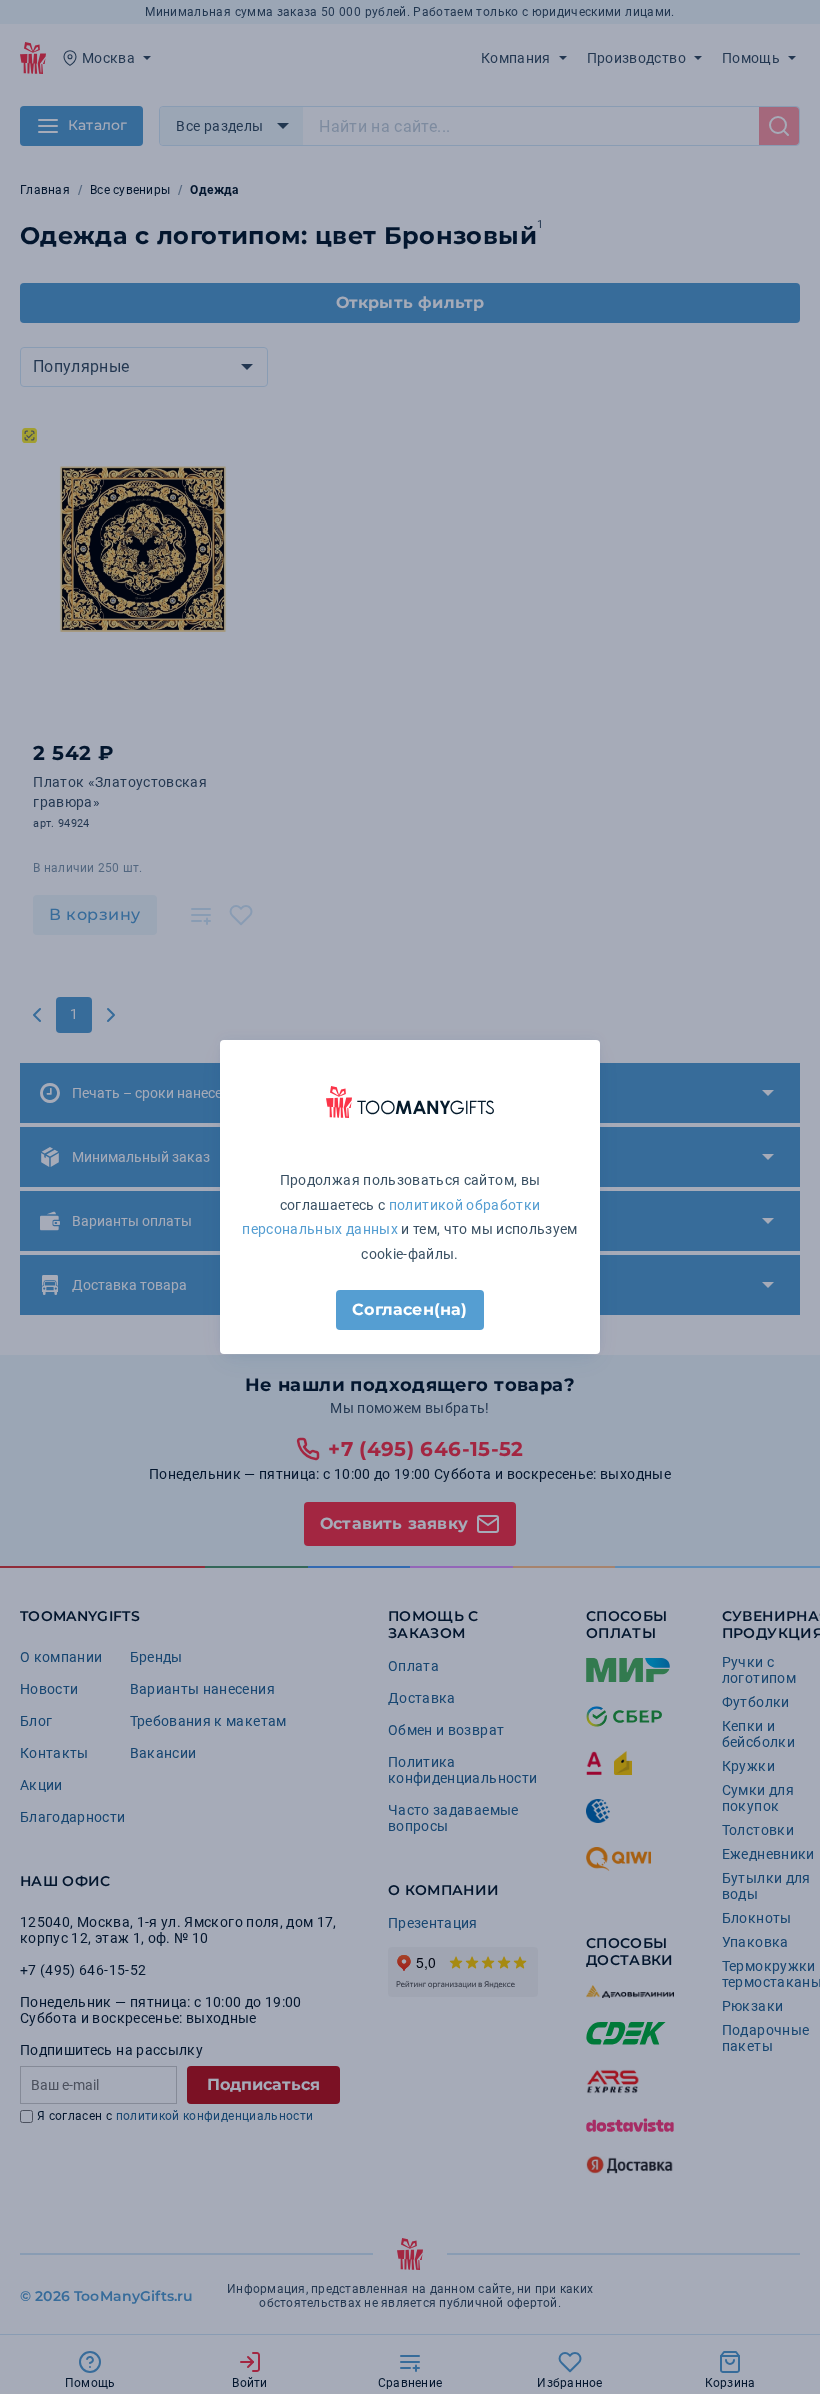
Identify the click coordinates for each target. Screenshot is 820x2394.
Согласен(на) (409, 1309)
